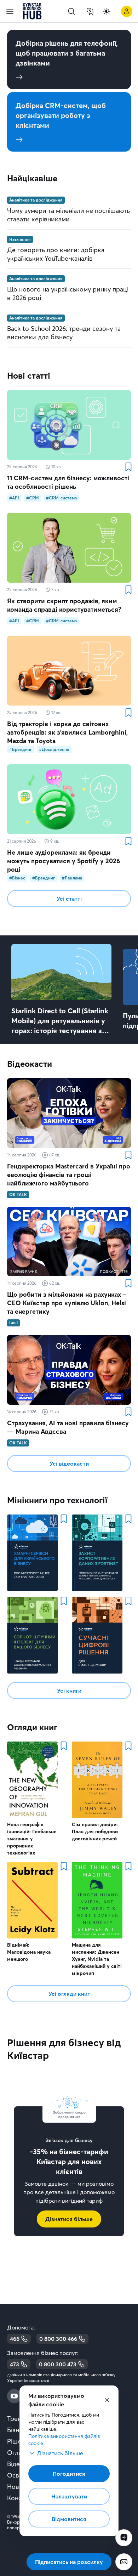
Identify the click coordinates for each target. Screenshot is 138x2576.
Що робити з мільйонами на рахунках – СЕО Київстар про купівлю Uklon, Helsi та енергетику (67, 1303)
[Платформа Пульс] (124, 2538)
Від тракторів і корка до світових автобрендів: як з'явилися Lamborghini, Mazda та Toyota (67, 732)
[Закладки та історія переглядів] (90, 11)
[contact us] (124, 2562)
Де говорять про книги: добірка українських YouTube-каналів (56, 254)
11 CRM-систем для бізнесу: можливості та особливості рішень (68, 482)
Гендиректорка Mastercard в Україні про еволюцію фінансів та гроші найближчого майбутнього (69, 1175)
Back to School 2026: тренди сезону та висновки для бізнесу (64, 333)
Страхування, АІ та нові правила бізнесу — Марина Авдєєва (68, 1427)
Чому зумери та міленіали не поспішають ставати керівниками (68, 215)
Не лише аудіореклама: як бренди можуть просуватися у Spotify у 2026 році (64, 861)
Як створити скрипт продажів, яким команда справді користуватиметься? (64, 605)
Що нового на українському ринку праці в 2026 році (68, 293)
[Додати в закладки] (128, 467)
